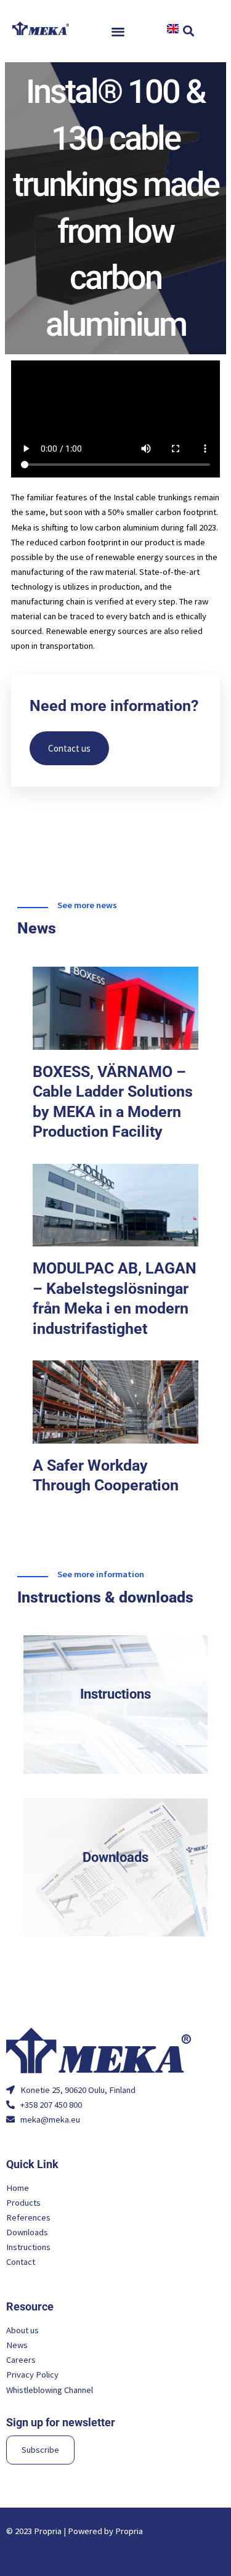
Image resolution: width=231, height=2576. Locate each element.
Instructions (115, 1694)
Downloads (115, 1857)
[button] (119, 31)
